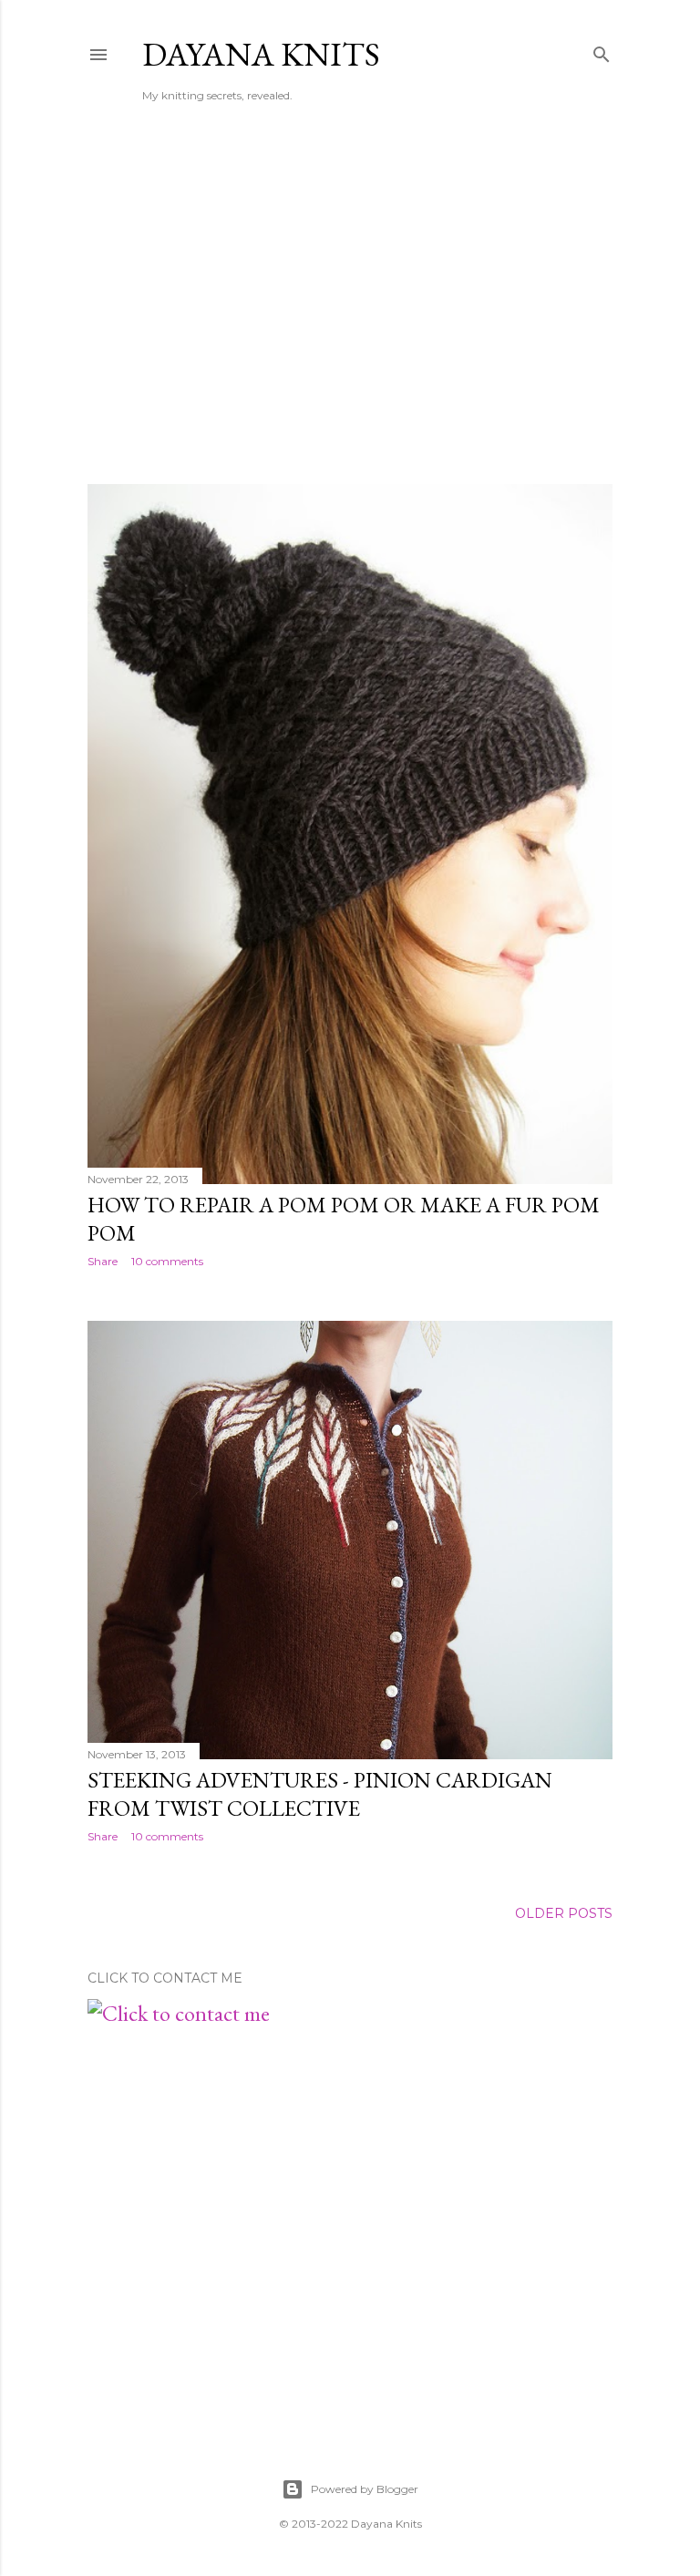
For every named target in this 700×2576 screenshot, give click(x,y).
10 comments (167, 1261)
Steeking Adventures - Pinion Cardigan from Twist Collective (320, 1794)
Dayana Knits (261, 54)
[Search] (602, 51)
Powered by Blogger (365, 2489)
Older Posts (564, 1913)
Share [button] (103, 1261)
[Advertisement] (350, 311)
